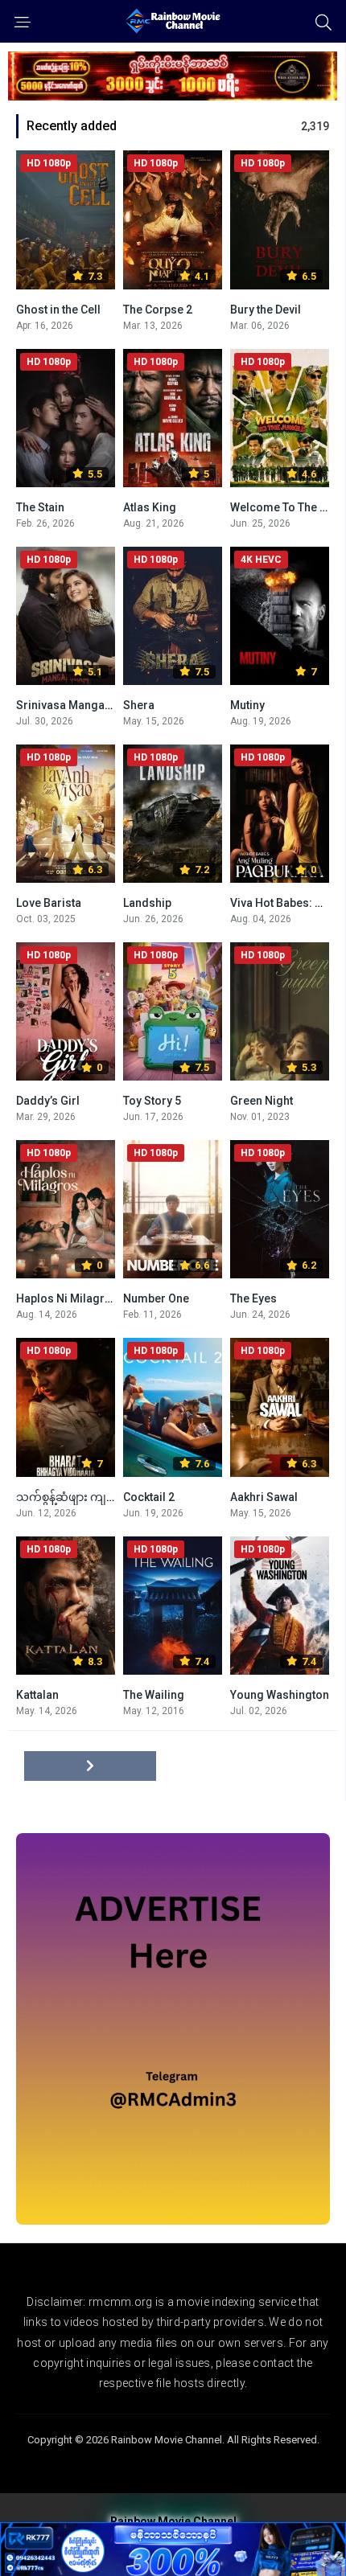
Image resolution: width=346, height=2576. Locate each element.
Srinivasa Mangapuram (78, 705)
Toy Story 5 (152, 1101)
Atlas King (150, 507)
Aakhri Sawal (264, 1497)
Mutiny (247, 705)
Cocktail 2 (149, 1497)
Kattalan (37, 1695)
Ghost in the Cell (58, 310)
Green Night (262, 1101)
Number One (156, 1298)
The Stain (40, 507)
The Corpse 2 (158, 310)
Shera (139, 705)
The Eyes (253, 1298)
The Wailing (154, 1695)
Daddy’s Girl (48, 1101)
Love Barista (49, 903)
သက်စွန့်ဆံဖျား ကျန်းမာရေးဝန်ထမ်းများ (111, 1497)
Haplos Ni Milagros (67, 1298)
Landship (147, 903)
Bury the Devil (266, 310)
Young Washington (280, 1695)
